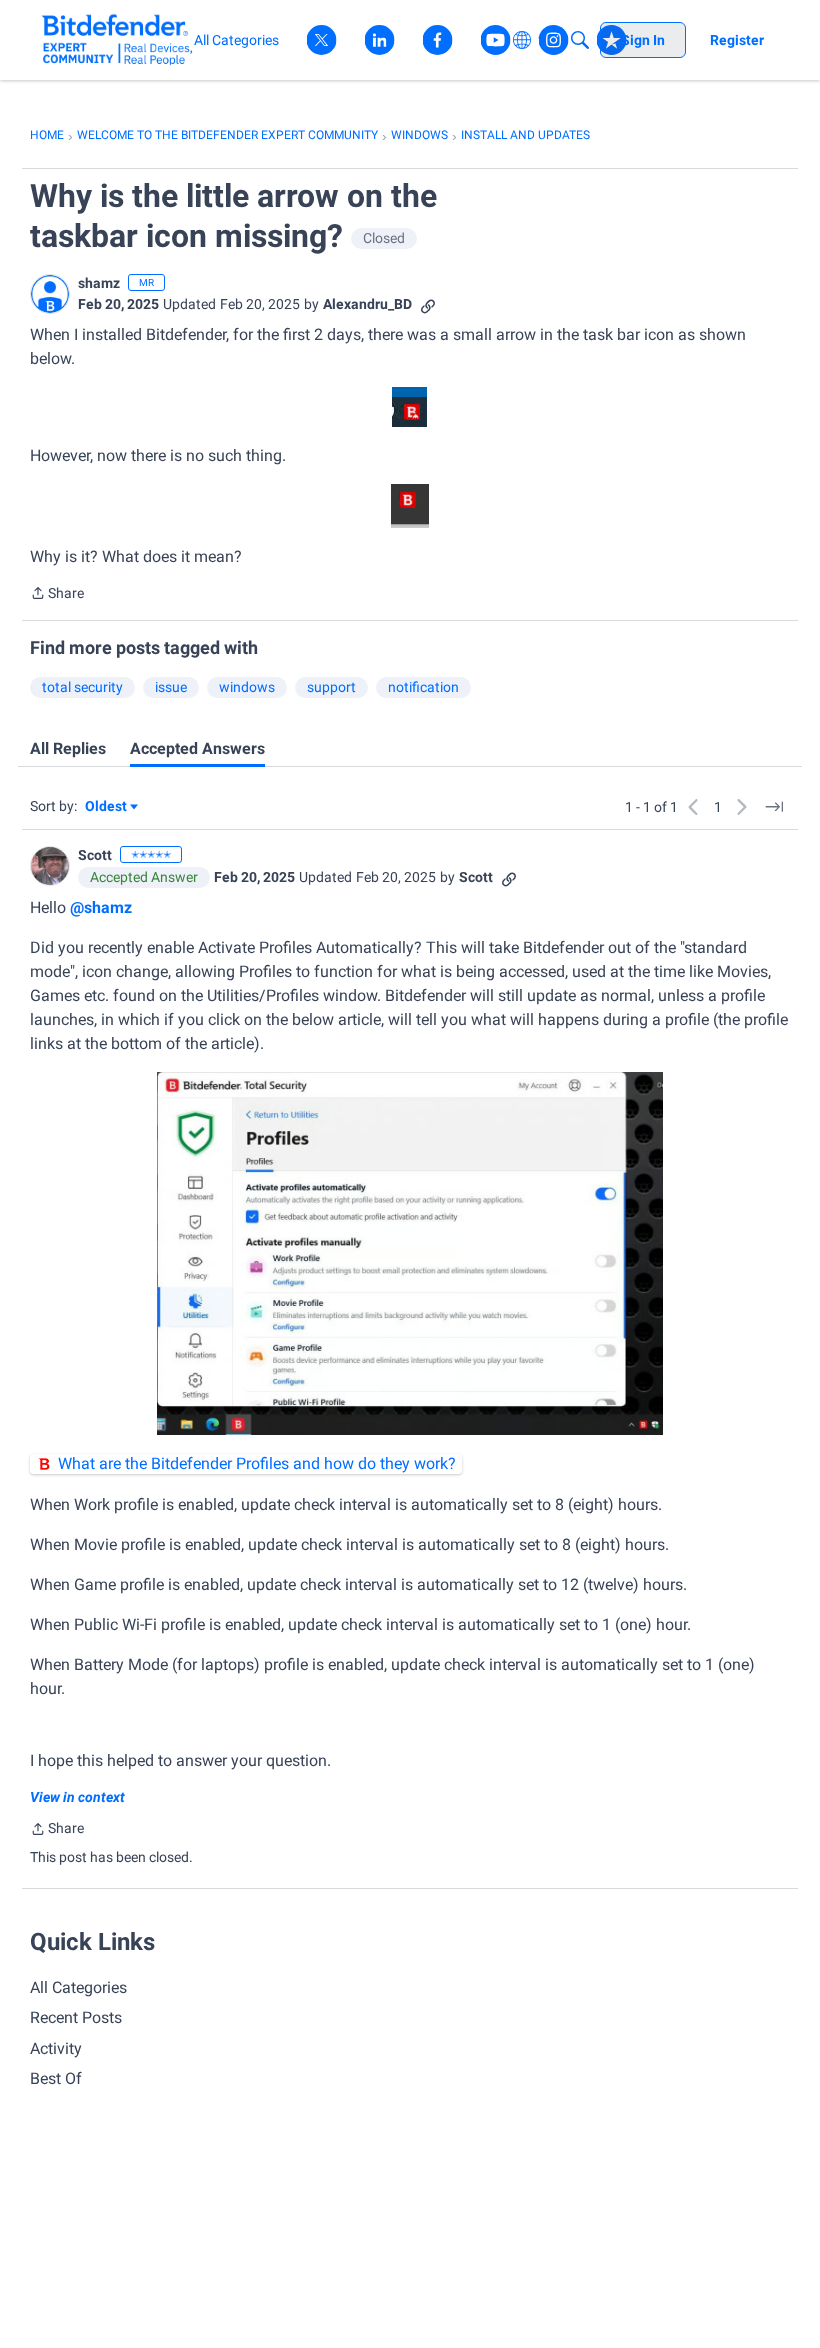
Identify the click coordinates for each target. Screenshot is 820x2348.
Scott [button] (95, 855)
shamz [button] (99, 283)
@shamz (101, 907)
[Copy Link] (428, 304)
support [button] (331, 687)
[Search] (580, 40)
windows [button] (247, 687)
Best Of (56, 2078)
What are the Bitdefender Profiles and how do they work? (257, 1463)
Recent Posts (76, 2017)
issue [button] (171, 687)
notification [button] (423, 687)
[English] (117, 39)
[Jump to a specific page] (774, 807)
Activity (56, 2048)
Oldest (107, 807)
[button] (50, 294)
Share (57, 595)
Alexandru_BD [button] (367, 304)
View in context (77, 1797)
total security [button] (82, 687)
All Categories (78, 1987)
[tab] (68, 749)
